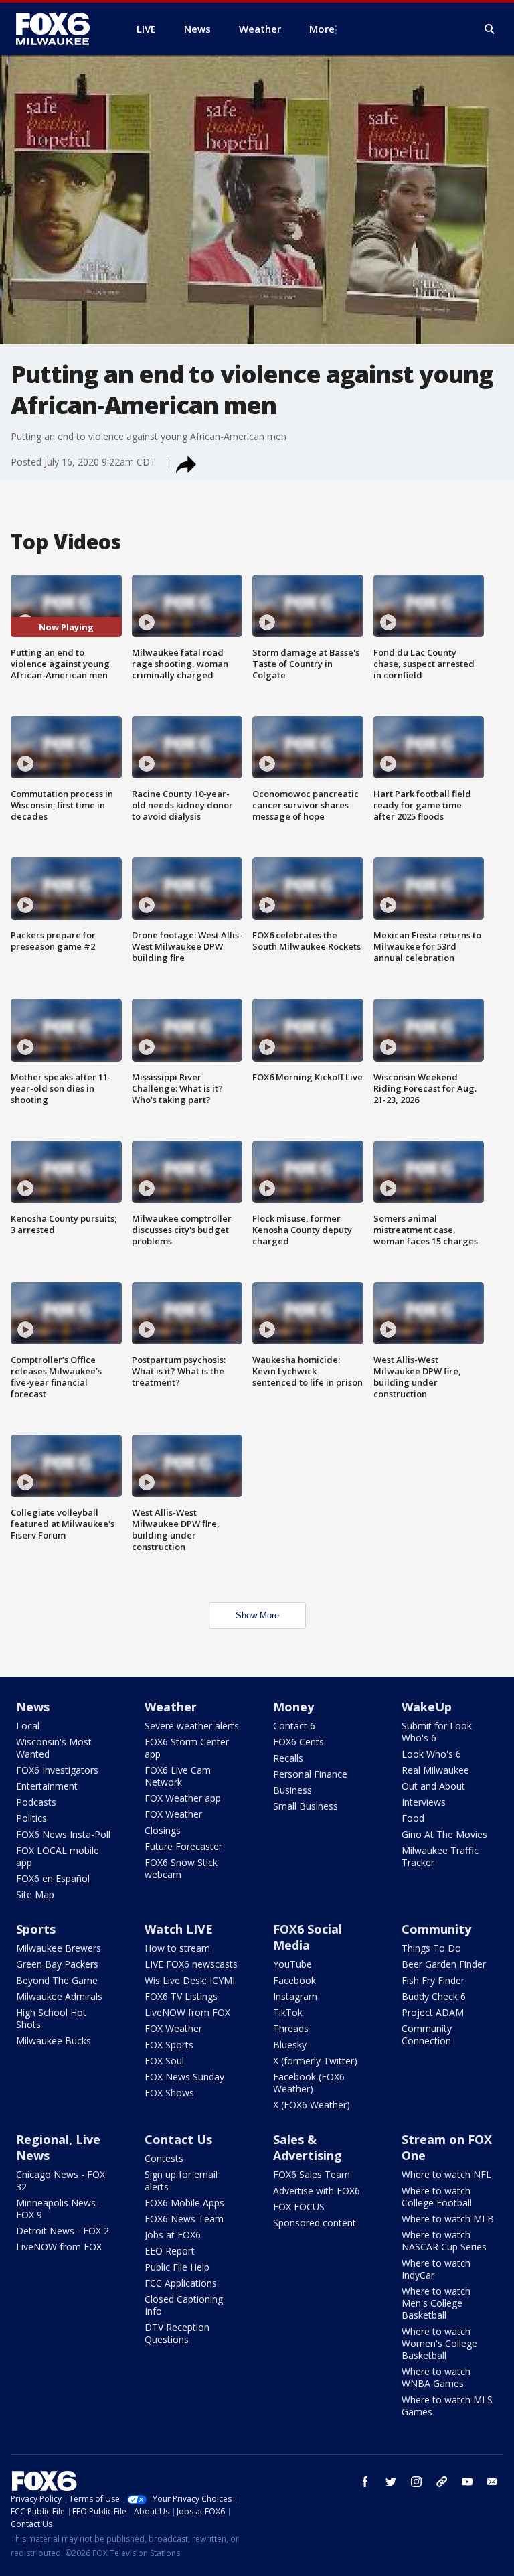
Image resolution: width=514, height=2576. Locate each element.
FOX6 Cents (298, 1742)
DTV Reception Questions (177, 2333)
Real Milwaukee (435, 1770)
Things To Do (431, 1948)
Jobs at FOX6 (173, 2235)
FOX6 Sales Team (312, 2174)
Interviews (424, 1802)
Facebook (294, 1980)
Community (436, 1929)
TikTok (288, 2012)
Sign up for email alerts (181, 2180)
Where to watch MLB (448, 2219)
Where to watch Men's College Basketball (436, 2303)
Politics (31, 1818)
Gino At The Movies (444, 1834)
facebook (365, 2482)
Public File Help (177, 2267)
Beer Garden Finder (444, 1964)
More (322, 29)
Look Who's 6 (431, 1754)
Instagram (295, 1996)
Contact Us (178, 2139)
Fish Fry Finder (433, 1980)
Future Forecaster (183, 1846)
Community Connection (427, 2034)
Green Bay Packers (57, 1964)
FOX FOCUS (299, 2207)
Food (413, 1818)
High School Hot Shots (51, 2018)
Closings (163, 1830)
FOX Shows (169, 2093)
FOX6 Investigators (57, 1770)
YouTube (292, 1964)
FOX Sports (169, 2045)
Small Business (306, 1806)
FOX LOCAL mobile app (58, 1856)
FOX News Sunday (184, 2077)
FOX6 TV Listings (181, 1996)
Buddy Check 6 (434, 1996)
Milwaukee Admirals (59, 1996)
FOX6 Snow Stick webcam (181, 1868)
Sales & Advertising (308, 2147)
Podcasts (36, 1802)
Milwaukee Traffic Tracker (440, 1856)
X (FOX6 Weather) (312, 2105)
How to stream (177, 1948)
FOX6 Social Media (308, 1937)
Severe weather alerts (192, 1726)
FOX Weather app (183, 1798)
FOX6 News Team (184, 2219)
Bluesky (290, 2045)
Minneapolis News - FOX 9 (59, 2209)
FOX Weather (173, 1814)
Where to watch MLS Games (447, 2406)
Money (293, 1707)
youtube (467, 2482)
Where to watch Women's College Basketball (439, 2343)
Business (292, 1790)
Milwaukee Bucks (54, 2041)
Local (28, 1726)
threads (442, 2482)
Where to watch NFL (446, 2174)
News (33, 1707)
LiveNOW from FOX (187, 2012)
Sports (36, 1929)
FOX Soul (164, 2061)
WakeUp (427, 1707)
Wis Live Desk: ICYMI (190, 1980)
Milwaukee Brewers (59, 1948)
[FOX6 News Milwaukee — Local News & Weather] (60, 29)
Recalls (288, 1758)
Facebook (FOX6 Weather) (309, 2083)
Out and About (433, 1786)
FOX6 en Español (53, 1878)
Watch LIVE (179, 1929)
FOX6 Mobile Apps (184, 2203)
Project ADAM (433, 2012)
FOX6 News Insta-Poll (63, 1834)
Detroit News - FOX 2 (63, 2231)
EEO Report (170, 2251)
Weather (171, 1707)
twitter (391, 2482)
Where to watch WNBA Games (436, 2377)
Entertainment (47, 1786)
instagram (416, 2482)
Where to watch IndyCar (436, 2269)
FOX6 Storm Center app (187, 1748)
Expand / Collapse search (490, 29)
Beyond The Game (57, 1980)
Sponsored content (315, 2223)
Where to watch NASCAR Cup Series (444, 2241)
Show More (257, 1615)
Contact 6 (294, 1726)
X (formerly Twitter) (315, 2061)
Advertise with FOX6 (317, 2191)
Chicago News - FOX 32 (61, 2180)
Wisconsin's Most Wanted (54, 1748)
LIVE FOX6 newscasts (191, 1964)
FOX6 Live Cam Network (178, 1776)
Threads (291, 2028)
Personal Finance (310, 1774)
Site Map (35, 1894)
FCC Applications (181, 2283)
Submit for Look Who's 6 (437, 1732)
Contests (164, 2158)
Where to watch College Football (437, 2197)
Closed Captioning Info (184, 2305)
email (493, 2482)
